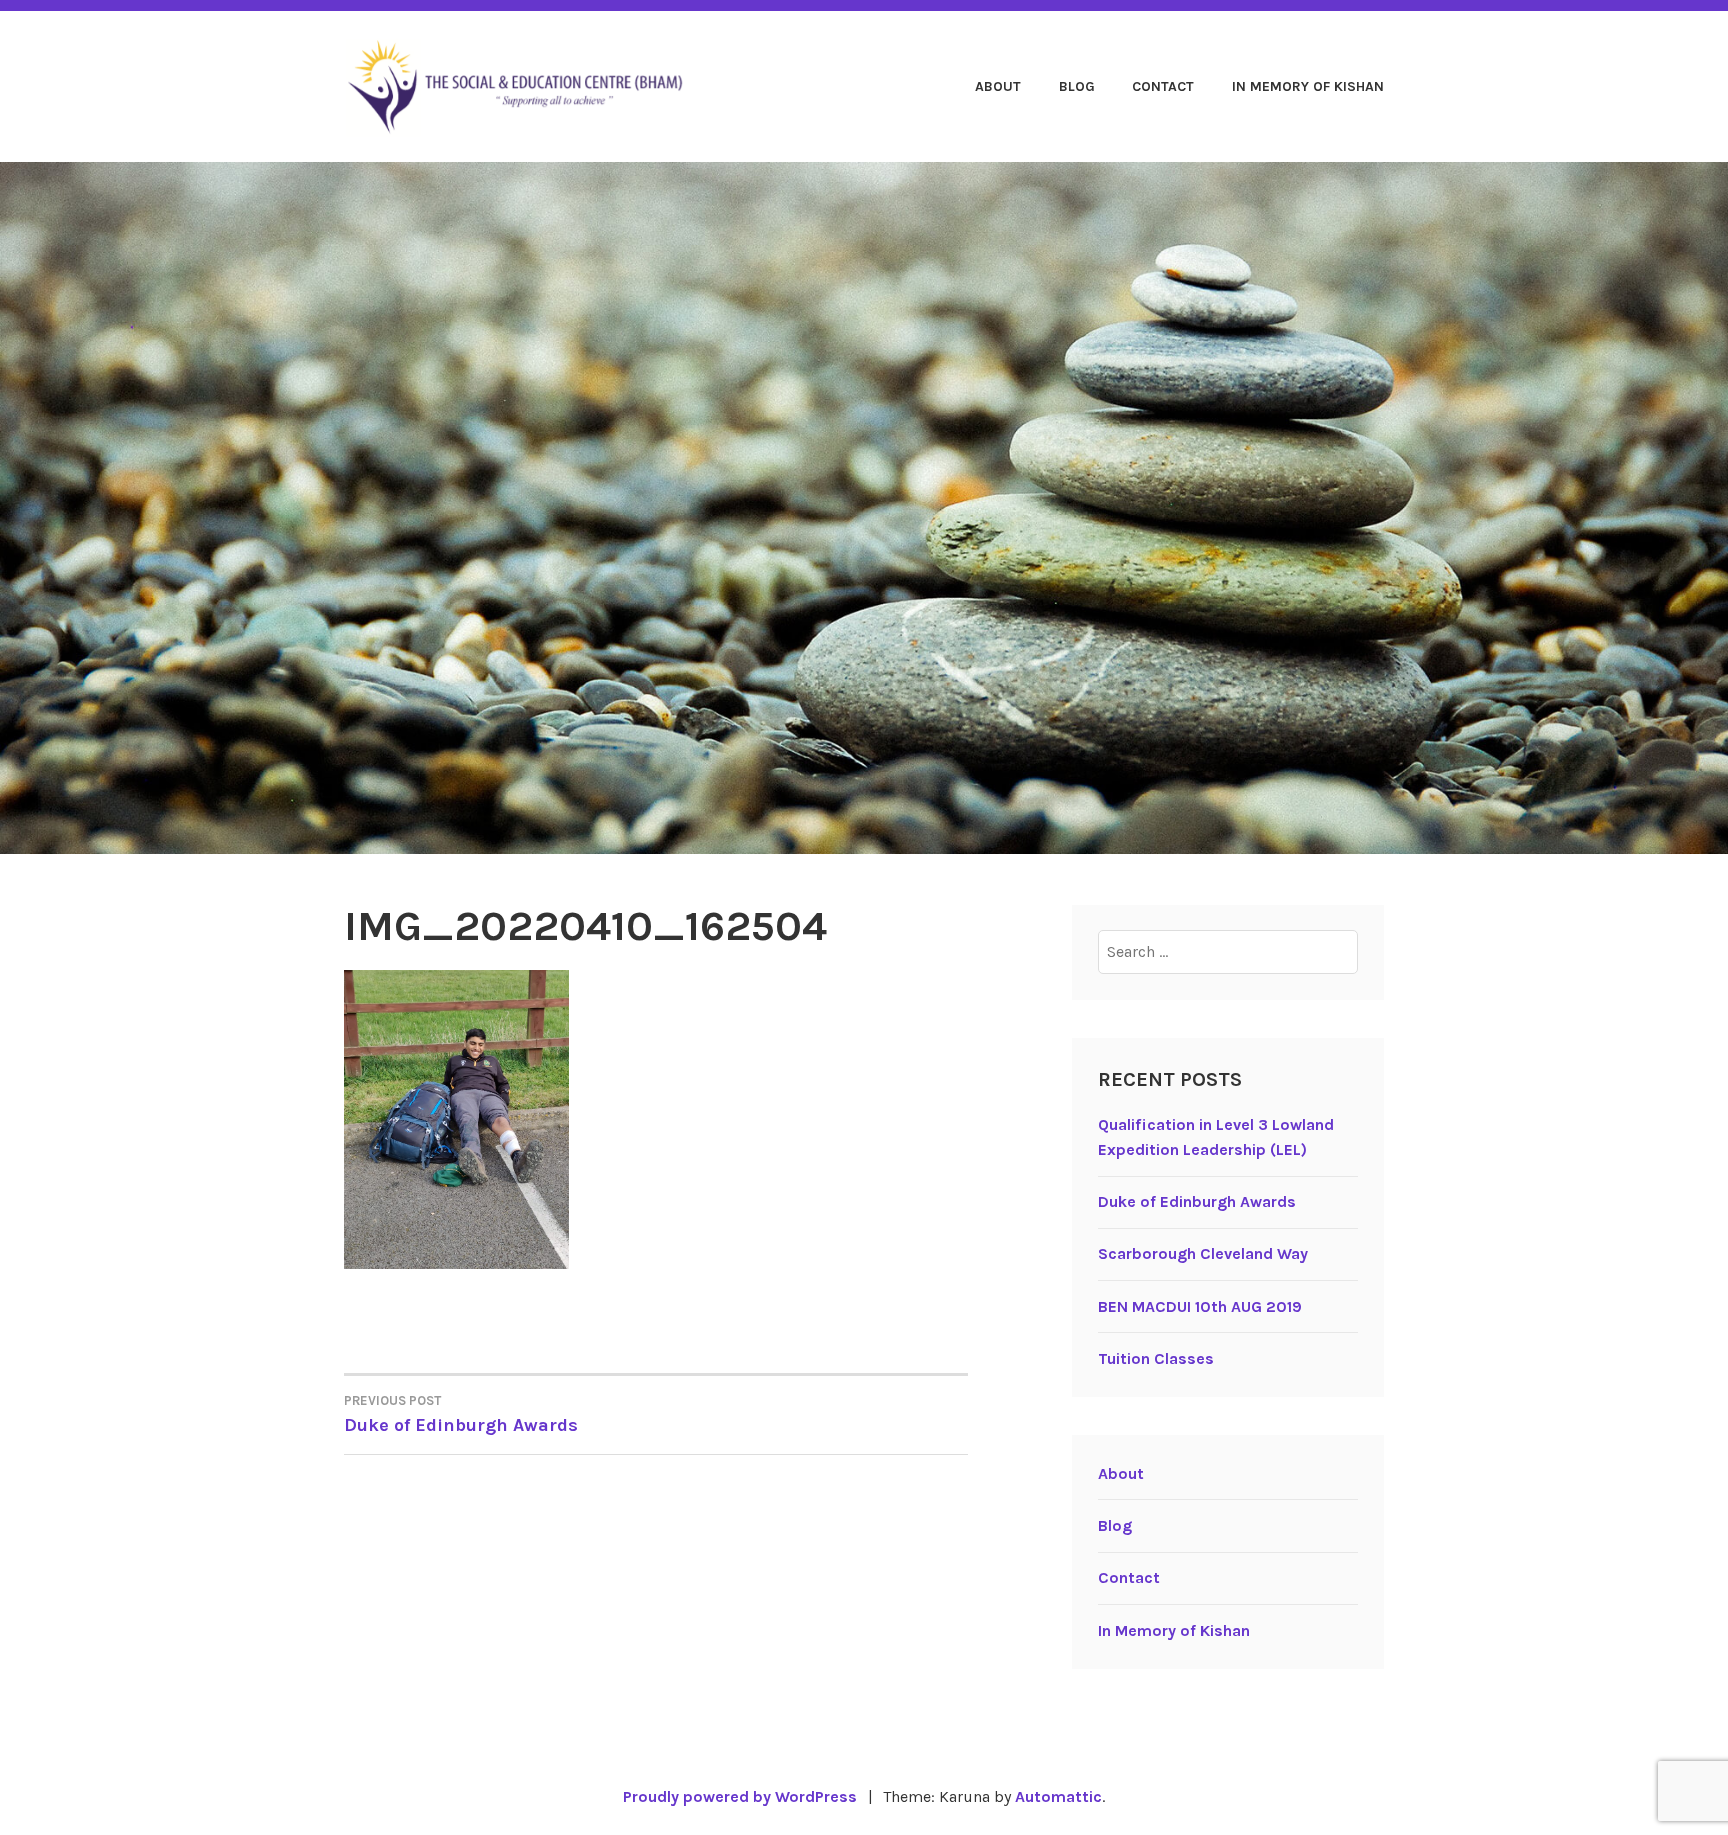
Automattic (1058, 1796)
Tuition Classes (1156, 1358)
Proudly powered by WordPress (740, 1796)
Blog (1077, 86)
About (998, 86)
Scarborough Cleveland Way (1203, 1253)
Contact (1163, 86)
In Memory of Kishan (1308, 86)
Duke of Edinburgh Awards (461, 1414)
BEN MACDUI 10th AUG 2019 (1200, 1306)
